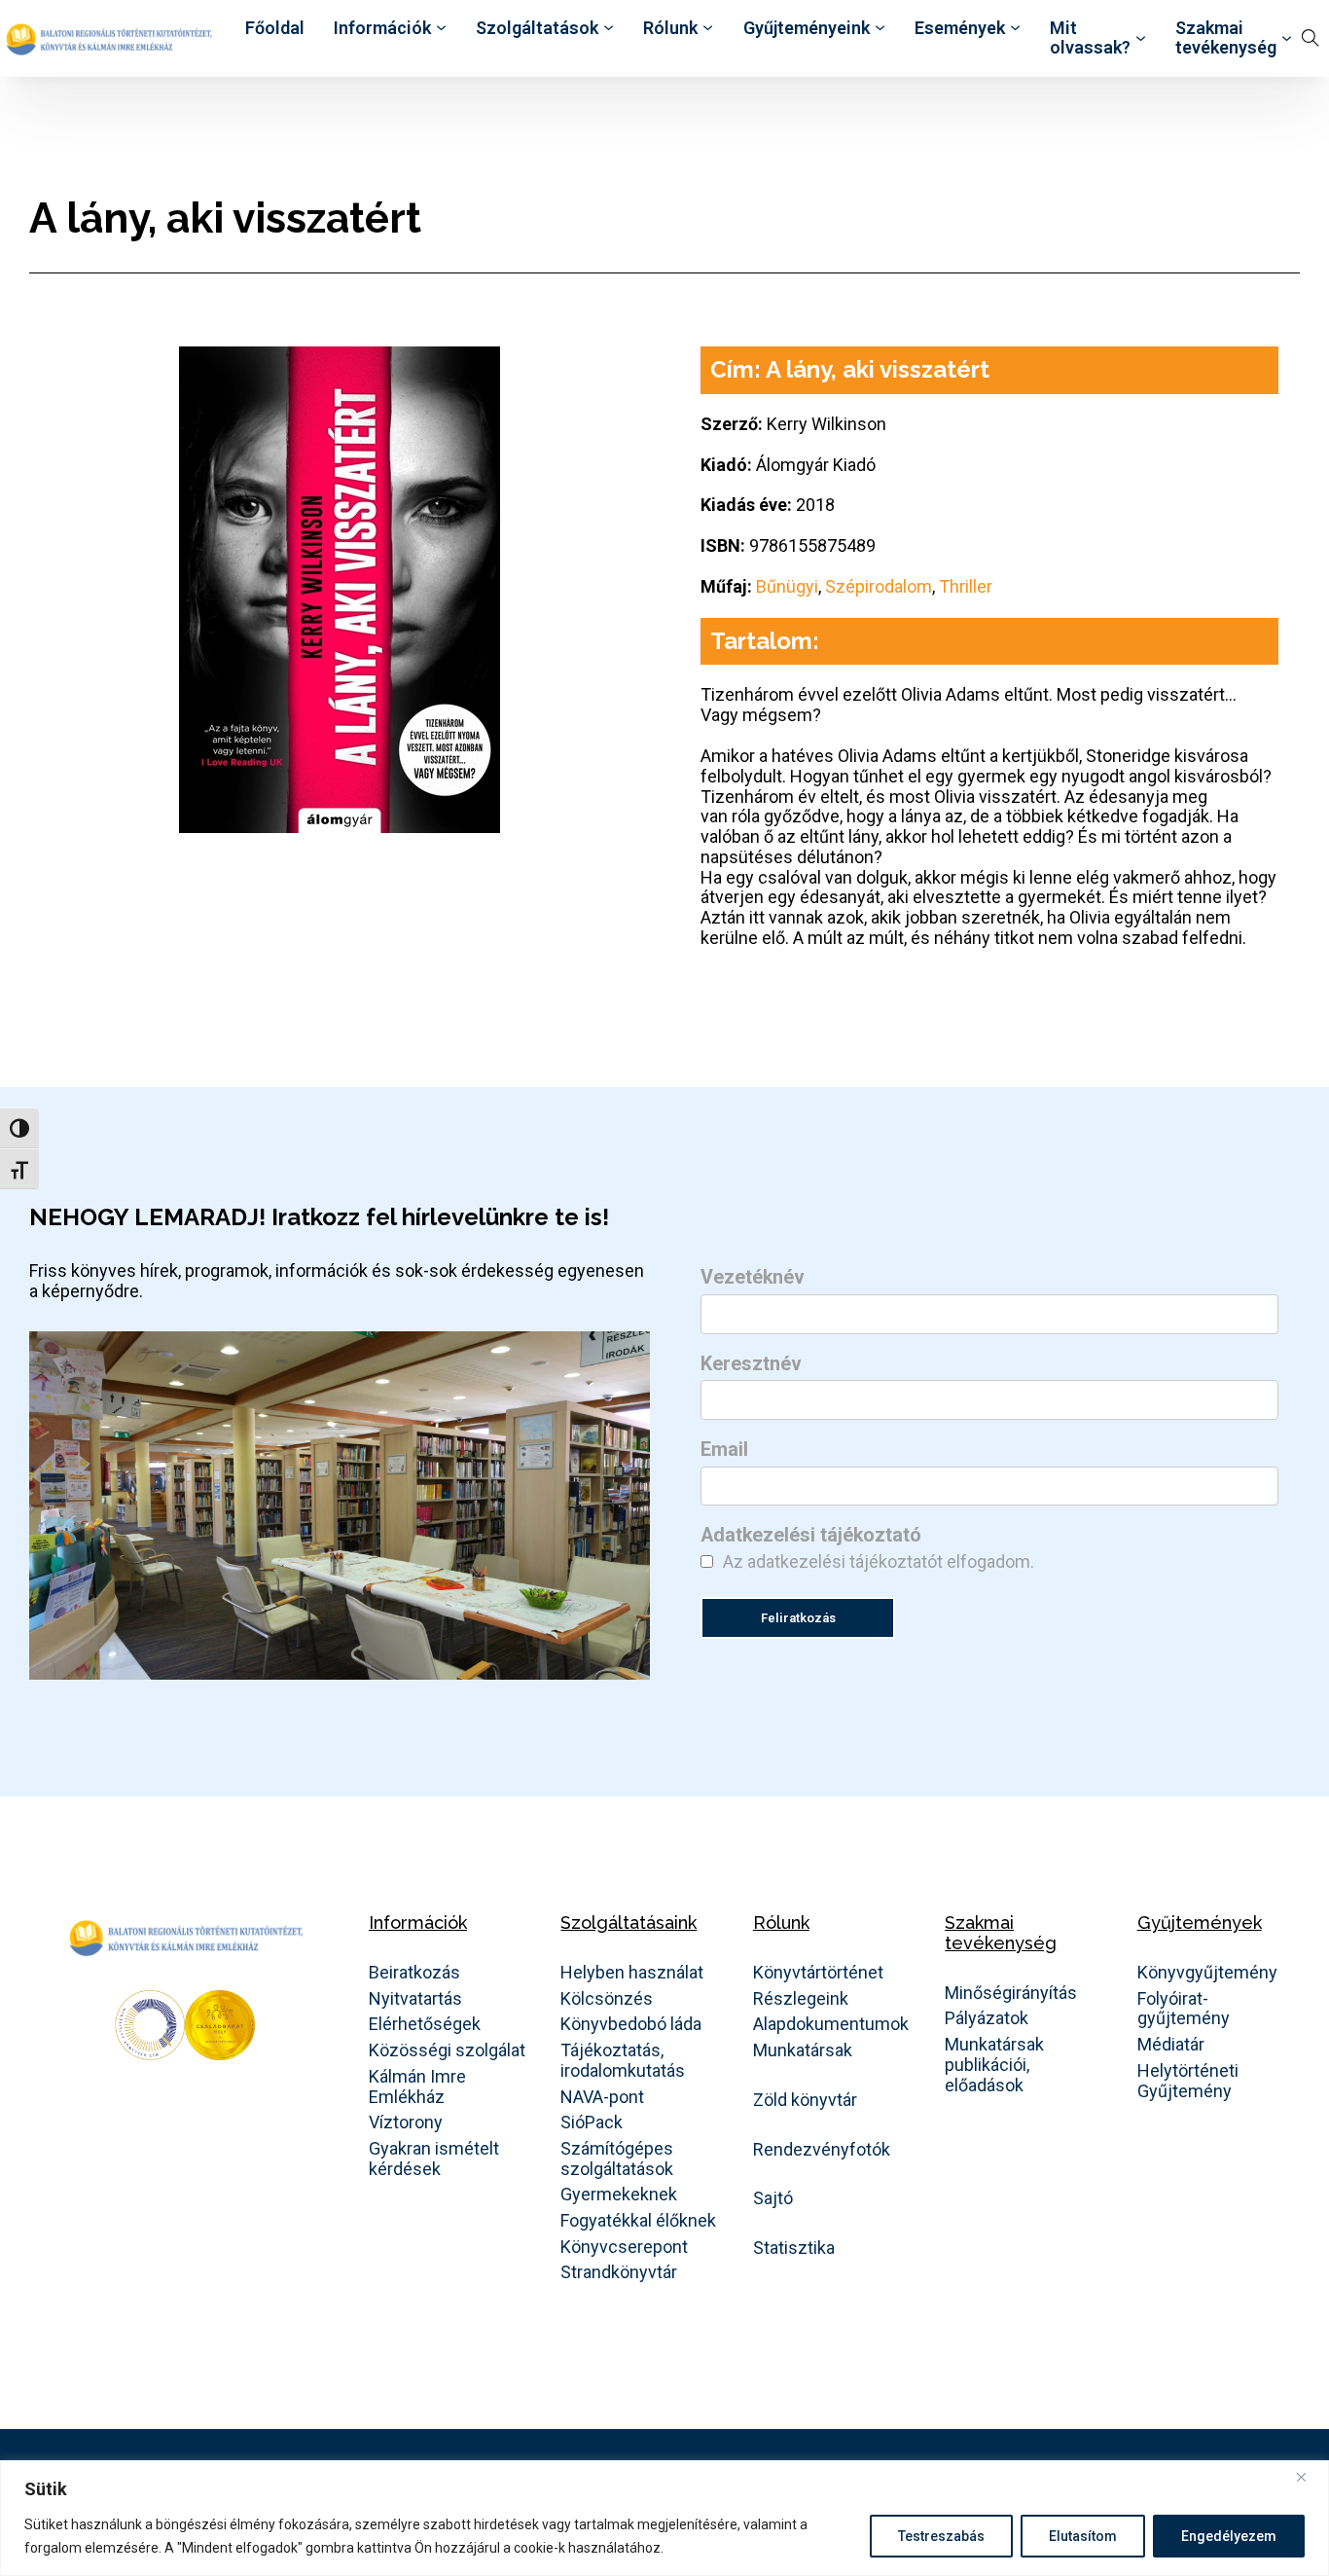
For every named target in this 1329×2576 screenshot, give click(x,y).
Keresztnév (751, 1364)
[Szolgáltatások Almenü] (609, 28)
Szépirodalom (879, 586)
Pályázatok (987, 2018)
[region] (664, 2518)
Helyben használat (632, 1973)
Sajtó (773, 2198)
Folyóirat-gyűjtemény (1184, 2009)
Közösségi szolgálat (447, 2050)
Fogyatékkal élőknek (638, 2221)
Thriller (966, 586)
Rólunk (670, 28)
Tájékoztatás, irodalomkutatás (623, 2061)
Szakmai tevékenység (1226, 38)
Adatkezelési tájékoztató (811, 1536)
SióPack (592, 2122)
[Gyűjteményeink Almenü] (880, 28)
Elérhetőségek (425, 2024)
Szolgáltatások (537, 28)
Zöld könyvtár (805, 2100)
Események (960, 28)
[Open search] (1311, 38)
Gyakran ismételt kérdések (434, 2159)
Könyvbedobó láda (631, 2024)
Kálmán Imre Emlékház (417, 2087)
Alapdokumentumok (831, 2024)
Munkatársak (803, 2050)
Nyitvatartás (415, 1999)
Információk (382, 28)
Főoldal (275, 28)
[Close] (1309, 2477)
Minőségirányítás (1011, 1993)
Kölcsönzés (607, 1999)
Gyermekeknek (619, 2195)
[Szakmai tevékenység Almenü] (1287, 38)
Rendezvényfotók (822, 2150)
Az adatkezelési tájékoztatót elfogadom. (879, 1562)
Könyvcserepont (624, 2247)
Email (724, 1450)
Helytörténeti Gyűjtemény (1188, 2081)
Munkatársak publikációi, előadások (994, 2065)
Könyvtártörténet (818, 1973)
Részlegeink (801, 1999)
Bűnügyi (787, 586)
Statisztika (794, 2248)
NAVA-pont (602, 2097)
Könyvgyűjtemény (1207, 1973)
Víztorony (406, 2122)
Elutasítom (1083, 2536)
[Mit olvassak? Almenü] (1141, 38)
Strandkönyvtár (619, 2272)
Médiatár (1171, 2045)
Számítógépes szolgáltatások (617, 2159)
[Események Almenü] (1015, 28)
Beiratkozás (414, 1973)
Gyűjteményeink (807, 28)
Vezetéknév (753, 1278)
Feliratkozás (798, 1618)
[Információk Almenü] (441, 28)
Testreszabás (941, 2536)
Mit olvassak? (1090, 38)
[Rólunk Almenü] (708, 28)
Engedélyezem (1229, 2536)
